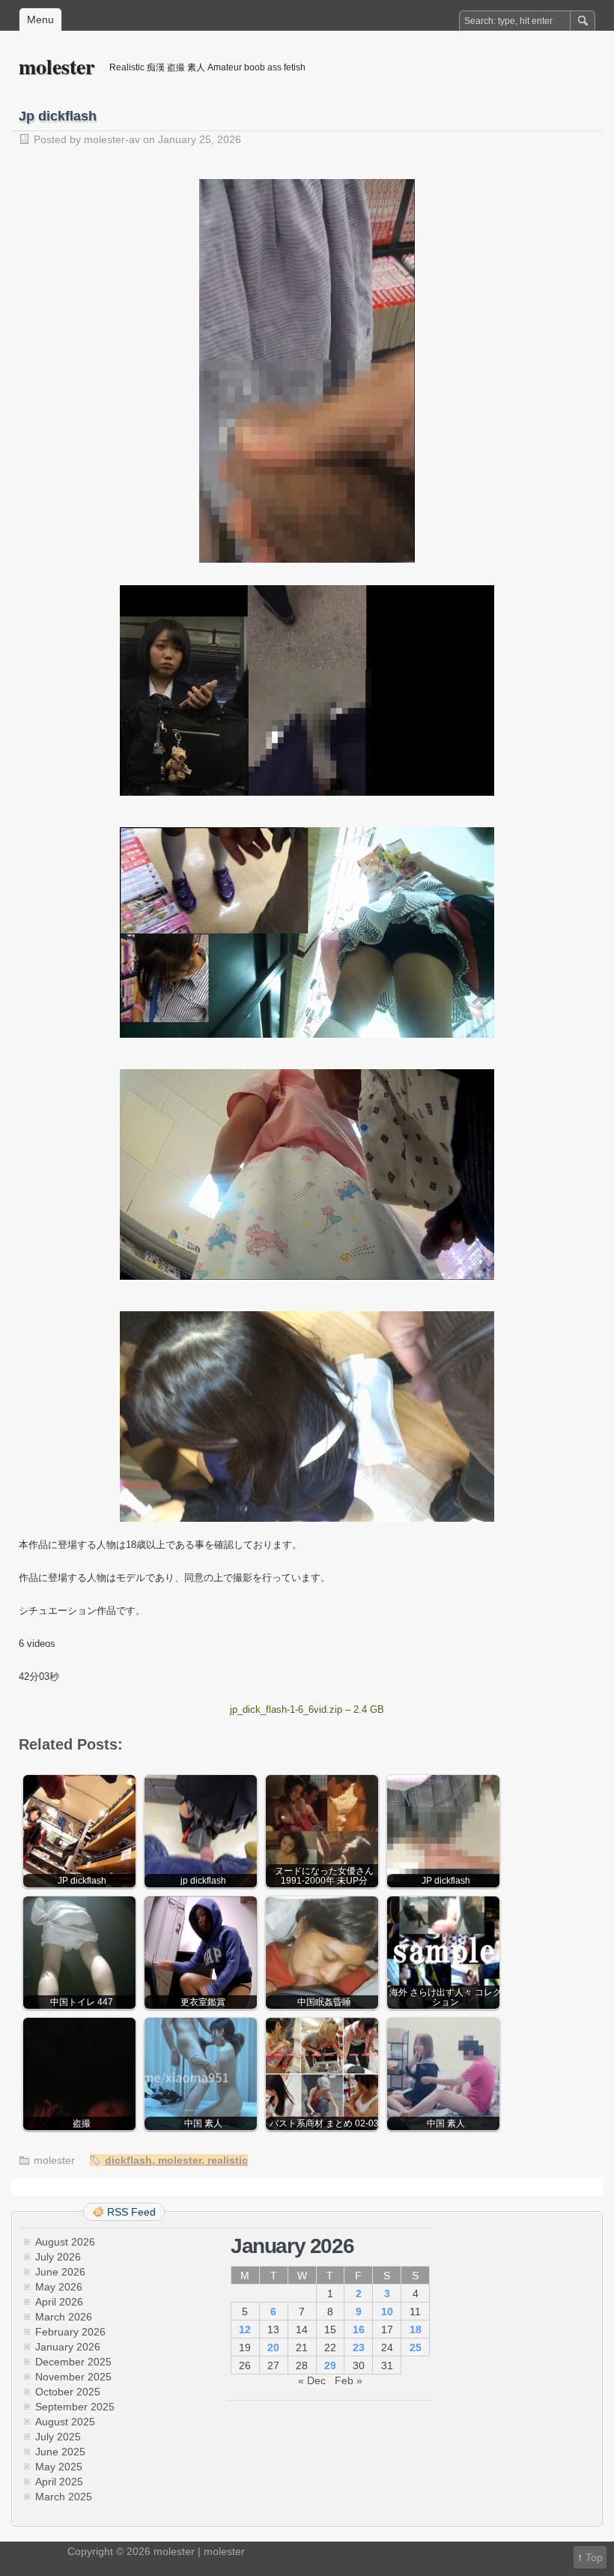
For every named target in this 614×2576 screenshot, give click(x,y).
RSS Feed (131, 2212)
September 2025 (75, 2407)
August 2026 (65, 2242)
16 (359, 2329)
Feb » (349, 2380)
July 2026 (58, 2257)
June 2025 (60, 2452)
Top (594, 2557)
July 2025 (58, 2437)
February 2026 (70, 2332)
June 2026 (60, 2272)
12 (245, 2329)
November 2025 (73, 2377)
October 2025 (68, 2392)
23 (359, 2347)
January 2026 (68, 2347)
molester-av (112, 139)
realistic (228, 2160)
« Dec (312, 2380)
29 (330, 2365)
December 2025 (73, 2362)
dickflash (128, 2160)
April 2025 (59, 2482)
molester (57, 66)
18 (416, 2329)
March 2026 (64, 2317)
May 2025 (59, 2467)
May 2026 (59, 2287)
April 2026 (59, 2302)
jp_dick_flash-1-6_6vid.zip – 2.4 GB (307, 1709)
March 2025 (64, 2497)
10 (387, 2312)
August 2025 (65, 2422)
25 (416, 2347)
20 (273, 2347)
